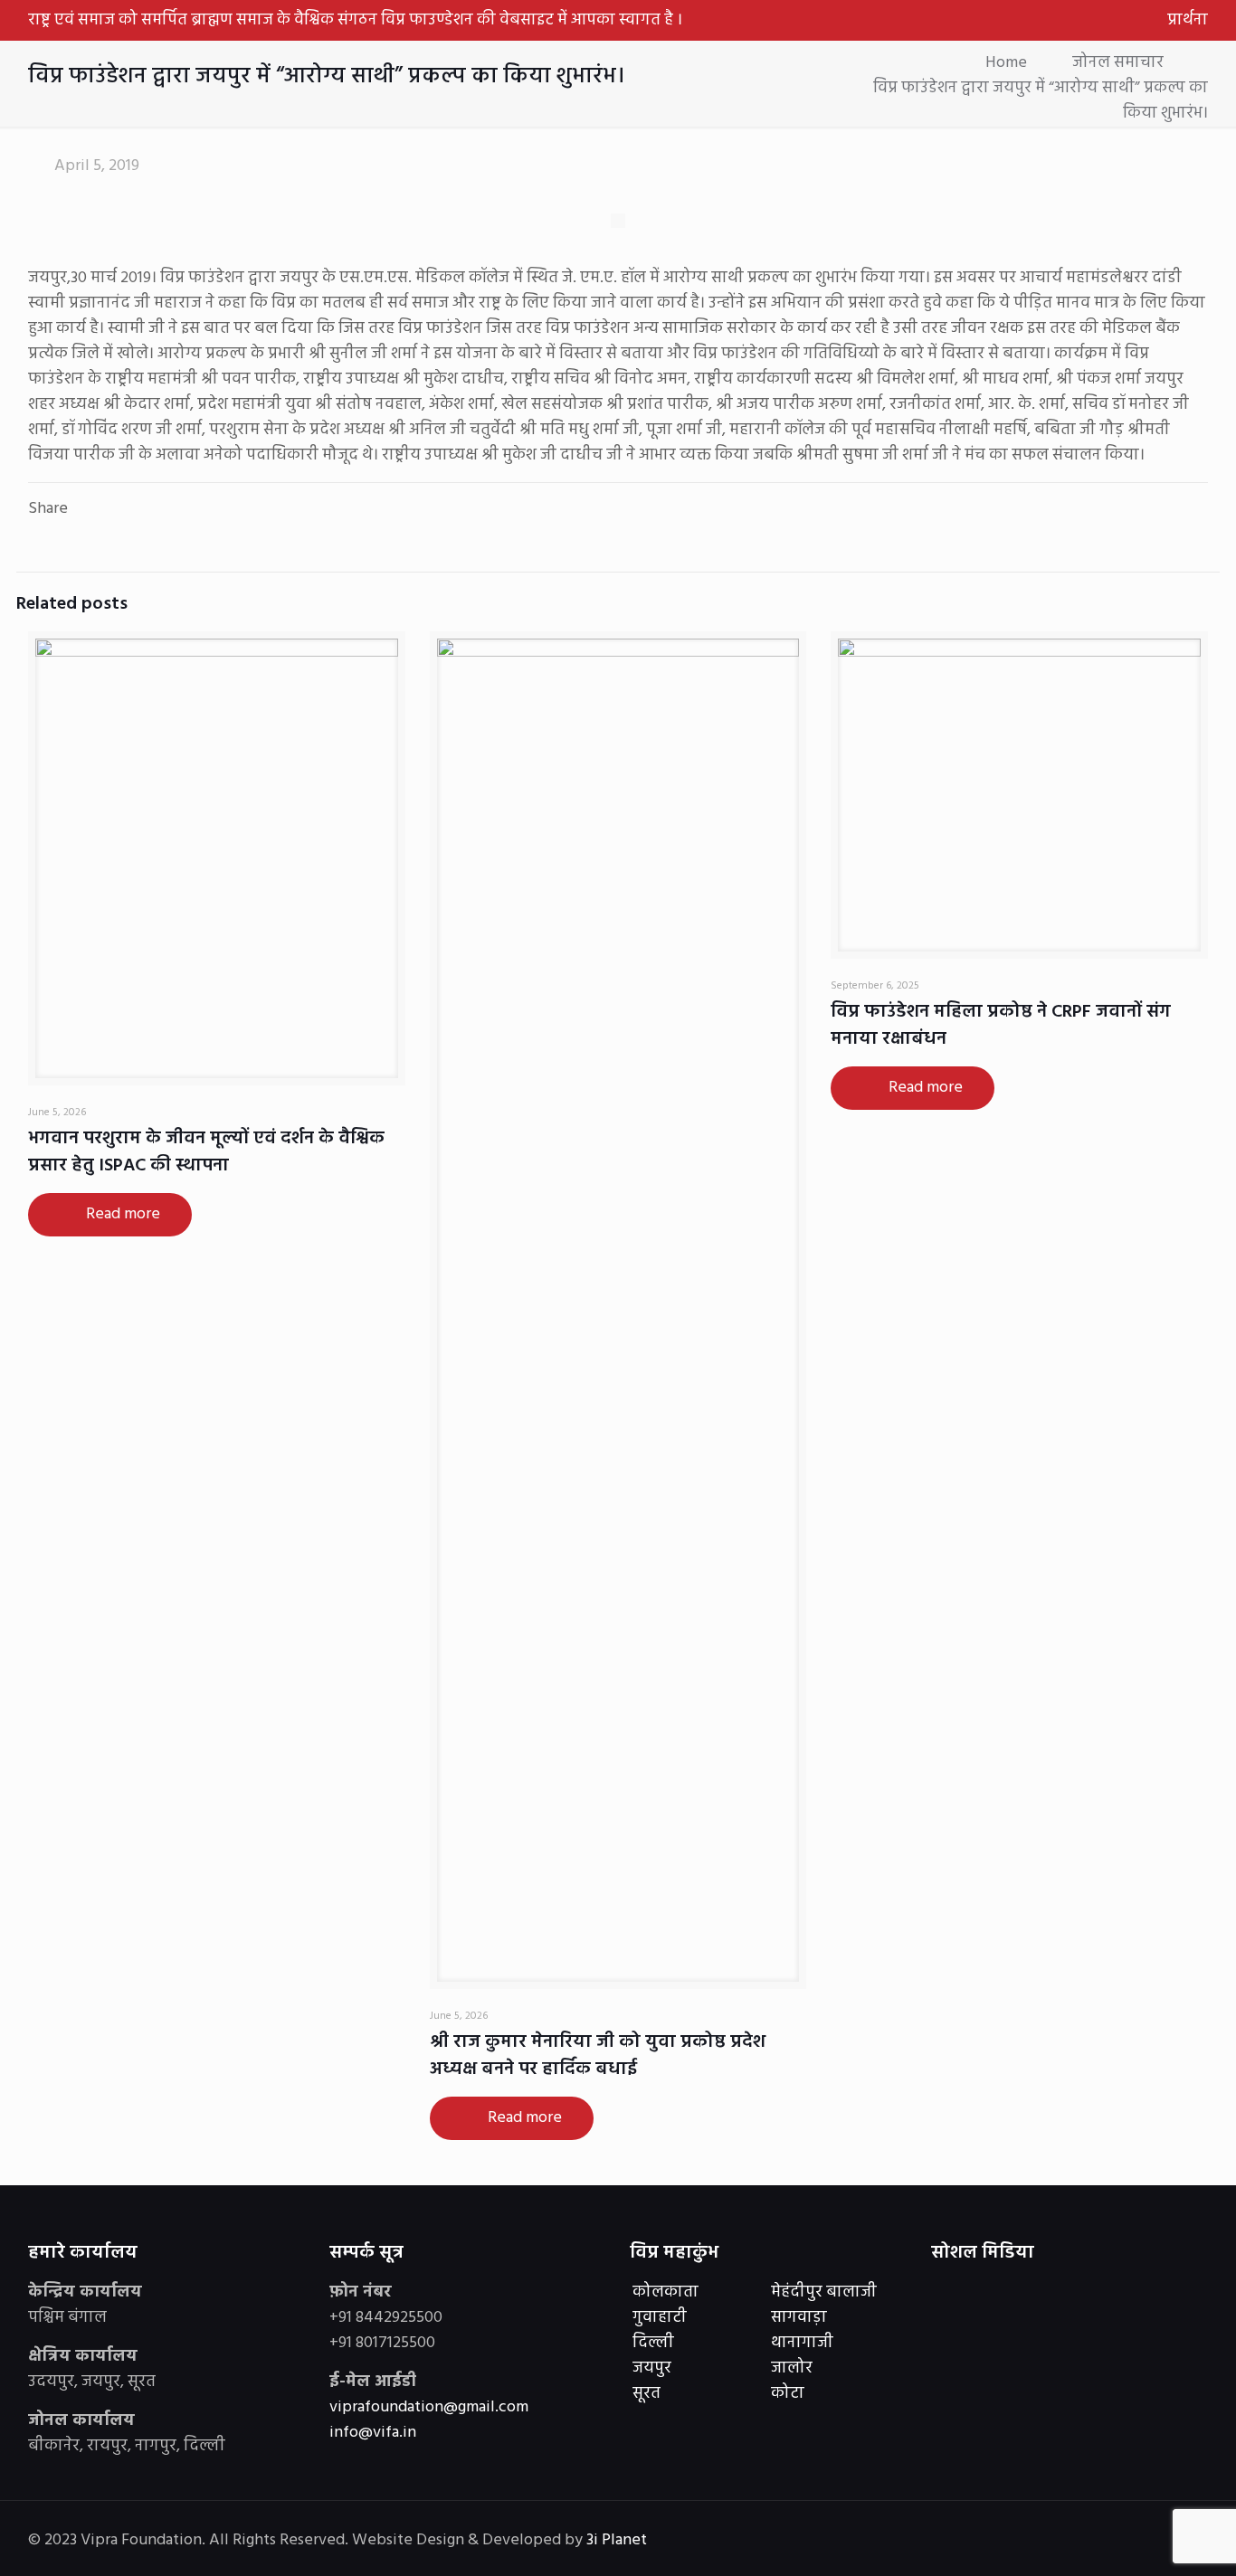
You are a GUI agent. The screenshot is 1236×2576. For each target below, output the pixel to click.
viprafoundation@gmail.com (429, 2407)
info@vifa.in (373, 2433)
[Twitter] (1066, 2541)
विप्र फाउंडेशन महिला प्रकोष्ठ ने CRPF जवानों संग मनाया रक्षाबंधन (1001, 1026)
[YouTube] (1091, 2541)
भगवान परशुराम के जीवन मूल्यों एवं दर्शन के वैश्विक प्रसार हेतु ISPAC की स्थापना (206, 1152)
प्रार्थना (1188, 20)
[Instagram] (1115, 2541)
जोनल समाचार (1118, 63)
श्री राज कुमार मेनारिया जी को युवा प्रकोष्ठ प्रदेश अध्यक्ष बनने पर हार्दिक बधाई (598, 2056)
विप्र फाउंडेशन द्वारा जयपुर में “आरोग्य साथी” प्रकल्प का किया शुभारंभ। (1041, 101)
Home (1006, 63)
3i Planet (618, 2540)
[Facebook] (1042, 2541)
